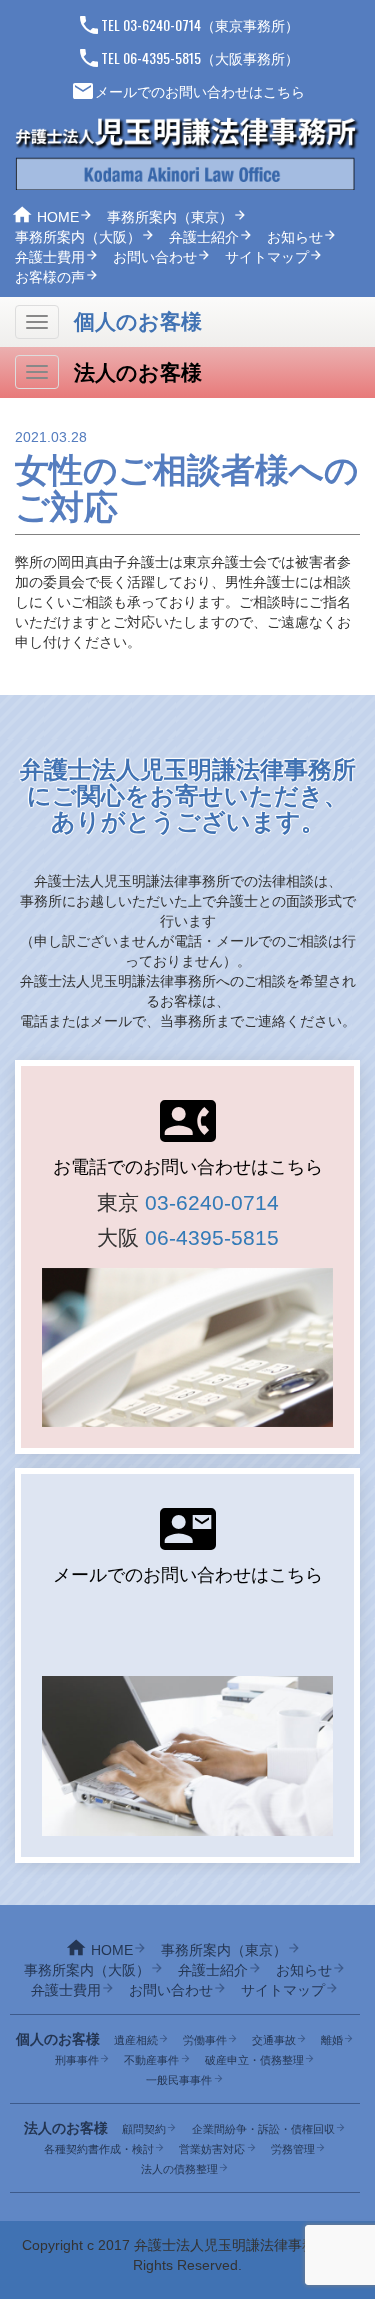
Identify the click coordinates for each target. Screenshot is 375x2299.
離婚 (332, 2040)
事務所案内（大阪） (78, 237)
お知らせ (295, 237)
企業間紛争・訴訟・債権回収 (263, 2129)
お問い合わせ (155, 257)
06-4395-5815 (212, 1237)
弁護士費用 (50, 257)
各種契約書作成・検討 (99, 2149)
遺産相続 (136, 2040)
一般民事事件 (179, 2080)
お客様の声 (50, 277)
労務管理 (293, 2149)
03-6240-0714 (212, 1202)
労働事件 (205, 2040)
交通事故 (274, 2040)
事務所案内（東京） (170, 217)
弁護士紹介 (204, 237)
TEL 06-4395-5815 (139, 57)
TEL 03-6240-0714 (139, 24)
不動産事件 (151, 2060)
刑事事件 (77, 2060)
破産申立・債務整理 (254, 2060)
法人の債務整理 (179, 2169)
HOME (58, 217)
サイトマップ (267, 257)
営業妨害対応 (212, 2149)
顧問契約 (144, 2129)
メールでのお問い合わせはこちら (188, 92)
